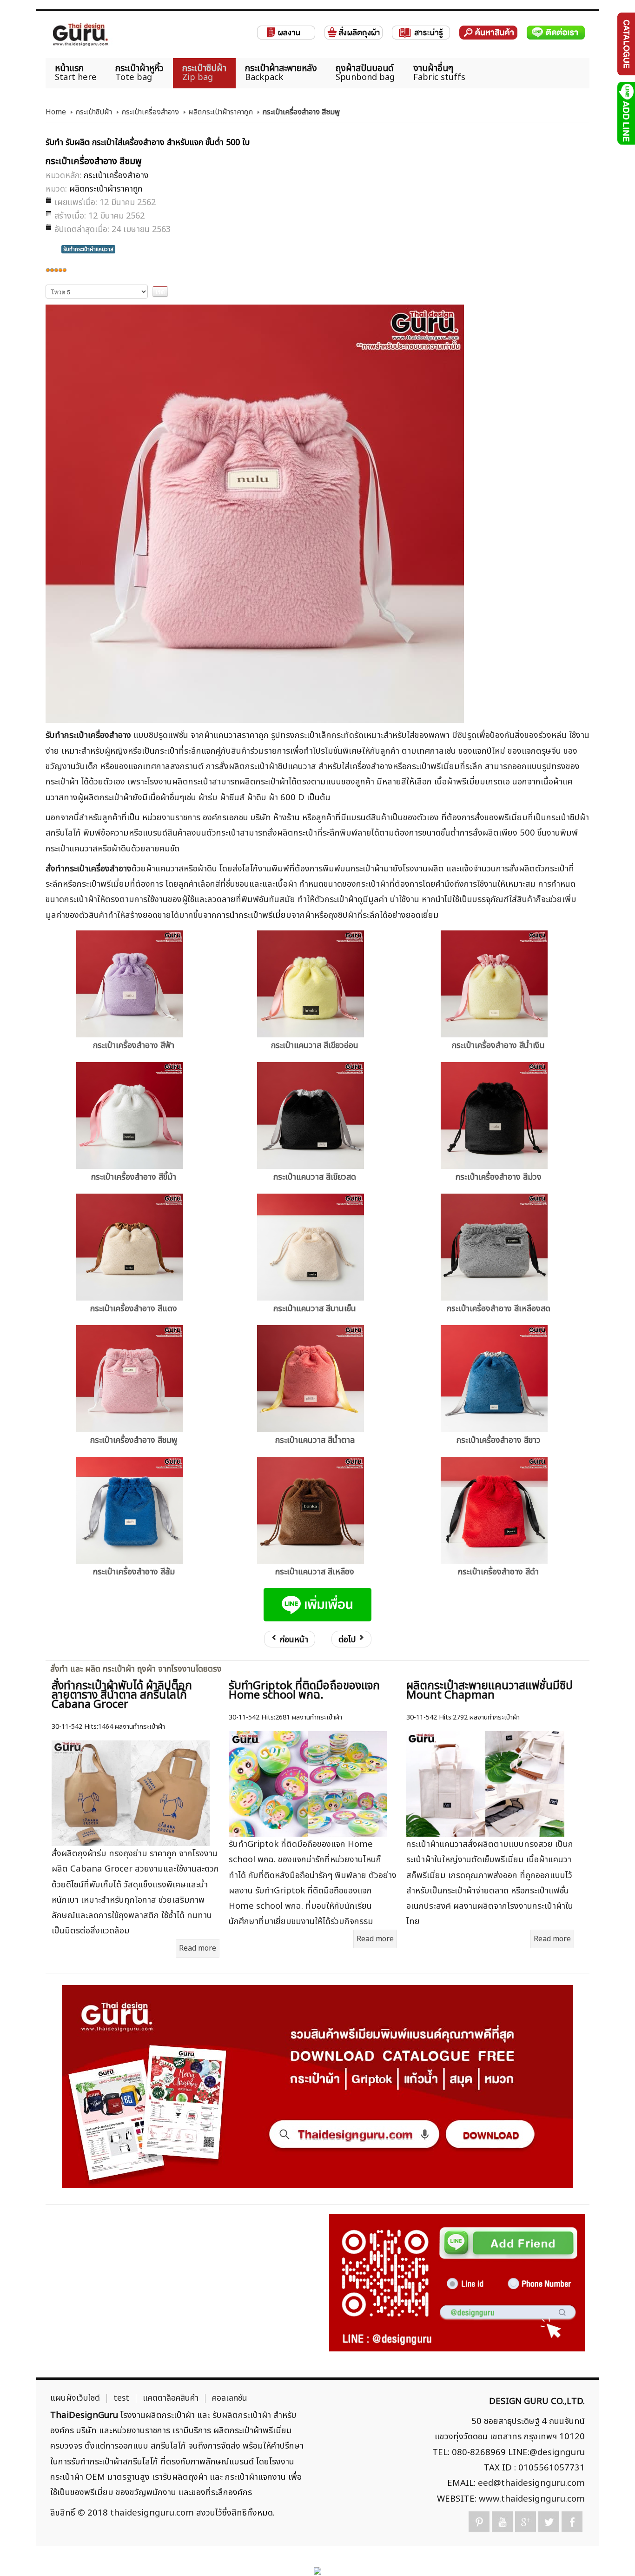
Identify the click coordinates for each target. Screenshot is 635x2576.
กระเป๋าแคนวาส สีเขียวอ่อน (315, 1046)
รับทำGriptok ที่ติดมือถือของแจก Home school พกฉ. (304, 1691)
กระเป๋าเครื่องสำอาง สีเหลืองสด (499, 1309)
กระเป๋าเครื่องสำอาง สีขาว (499, 1440)
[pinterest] (479, 2522)
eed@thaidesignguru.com (531, 2483)
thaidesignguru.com (152, 2513)
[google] (526, 2522)
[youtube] (502, 2522)
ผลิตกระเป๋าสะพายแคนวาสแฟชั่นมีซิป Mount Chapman (489, 1691)
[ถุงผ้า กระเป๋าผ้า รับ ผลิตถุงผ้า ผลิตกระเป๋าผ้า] (80, 35)
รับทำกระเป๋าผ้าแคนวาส (88, 249)
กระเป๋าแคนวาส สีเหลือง (315, 1572)
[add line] (625, 113)
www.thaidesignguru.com (532, 2499)
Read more (198, 1948)
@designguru (557, 2452)
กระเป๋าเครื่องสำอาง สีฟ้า (134, 1046)
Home (56, 112)
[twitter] (549, 2522)
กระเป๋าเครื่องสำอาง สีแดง (134, 1309)
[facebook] (572, 2522)
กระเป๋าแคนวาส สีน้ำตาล (315, 1440)
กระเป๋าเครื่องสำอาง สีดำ (498, 1572)
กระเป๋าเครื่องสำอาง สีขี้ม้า (134, 1177)
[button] (612, 2553)
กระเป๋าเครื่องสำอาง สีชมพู (134, 1440)
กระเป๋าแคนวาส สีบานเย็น (315, 1309)
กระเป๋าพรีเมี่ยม (265, 915)
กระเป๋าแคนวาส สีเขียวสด (315, 1177)
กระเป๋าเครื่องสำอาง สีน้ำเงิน (498, 1046)
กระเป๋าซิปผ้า (94, 112)
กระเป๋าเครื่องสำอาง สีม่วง (499, 1177)
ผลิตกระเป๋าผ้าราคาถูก (221, 112)
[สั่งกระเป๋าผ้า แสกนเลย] (457, 2283)
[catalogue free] (625, 44)
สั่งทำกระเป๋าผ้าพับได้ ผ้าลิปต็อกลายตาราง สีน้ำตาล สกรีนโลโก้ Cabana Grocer (122, 1695)
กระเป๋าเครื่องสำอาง (150, 112)
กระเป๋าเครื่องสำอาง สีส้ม (134, 1572)
